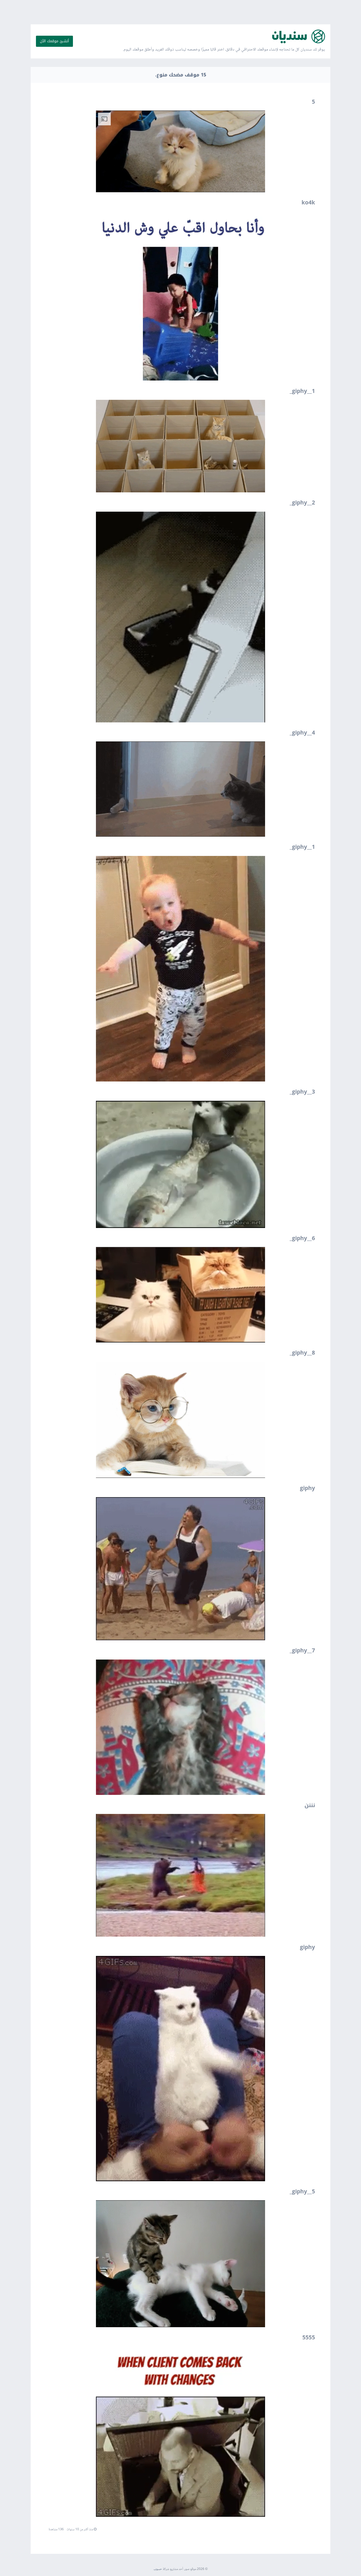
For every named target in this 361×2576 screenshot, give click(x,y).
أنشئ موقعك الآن (54, 41)
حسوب (158, 2569)
